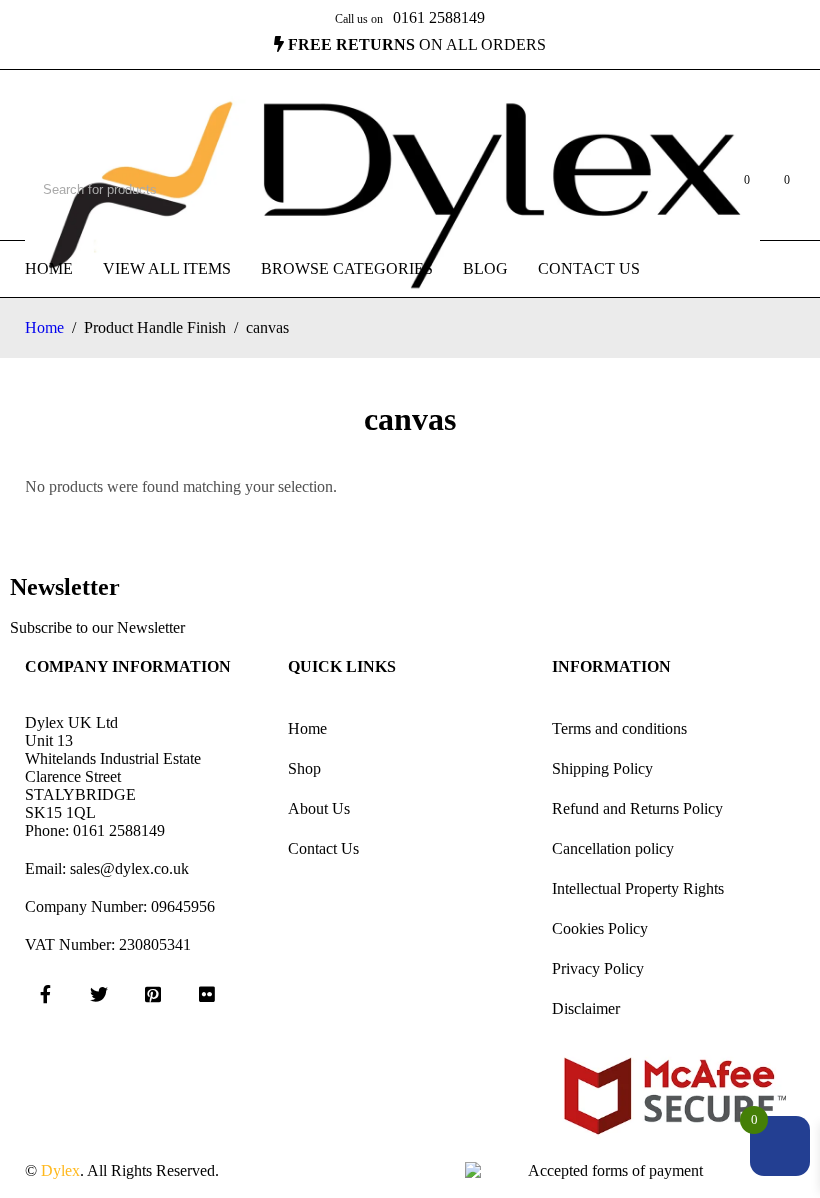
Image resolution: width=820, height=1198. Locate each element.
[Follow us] (99, 994)
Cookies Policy (600, 928)
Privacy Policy (598, 968)
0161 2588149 (439, 17)
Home (44, 327)
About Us (319, 808)
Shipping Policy (602, 768)
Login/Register (693, 190)
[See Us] (153, 994)
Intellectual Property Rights (638, 888)
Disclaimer (586, 1008)
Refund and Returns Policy (637, 808)
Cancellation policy (613, 848)
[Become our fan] (45, 994)
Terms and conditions (619, 728)
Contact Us (323, 848)
